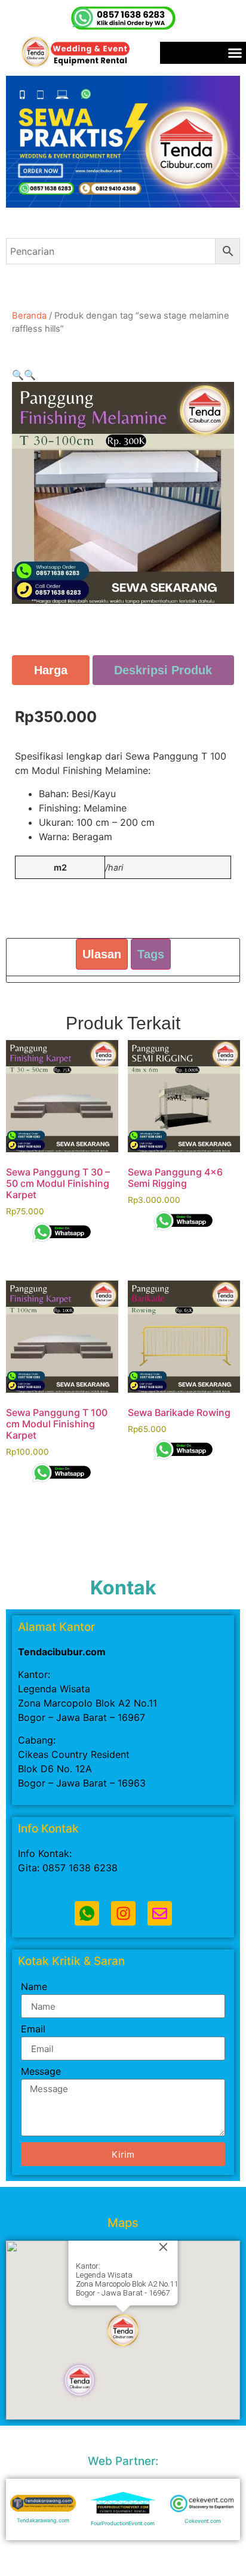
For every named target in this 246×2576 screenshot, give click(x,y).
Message (41, 2072)
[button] (18, 375)
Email (33, 2029)
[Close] (164, 2247)
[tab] (51, 670)
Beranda (29, 316)
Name (34, 1987)
